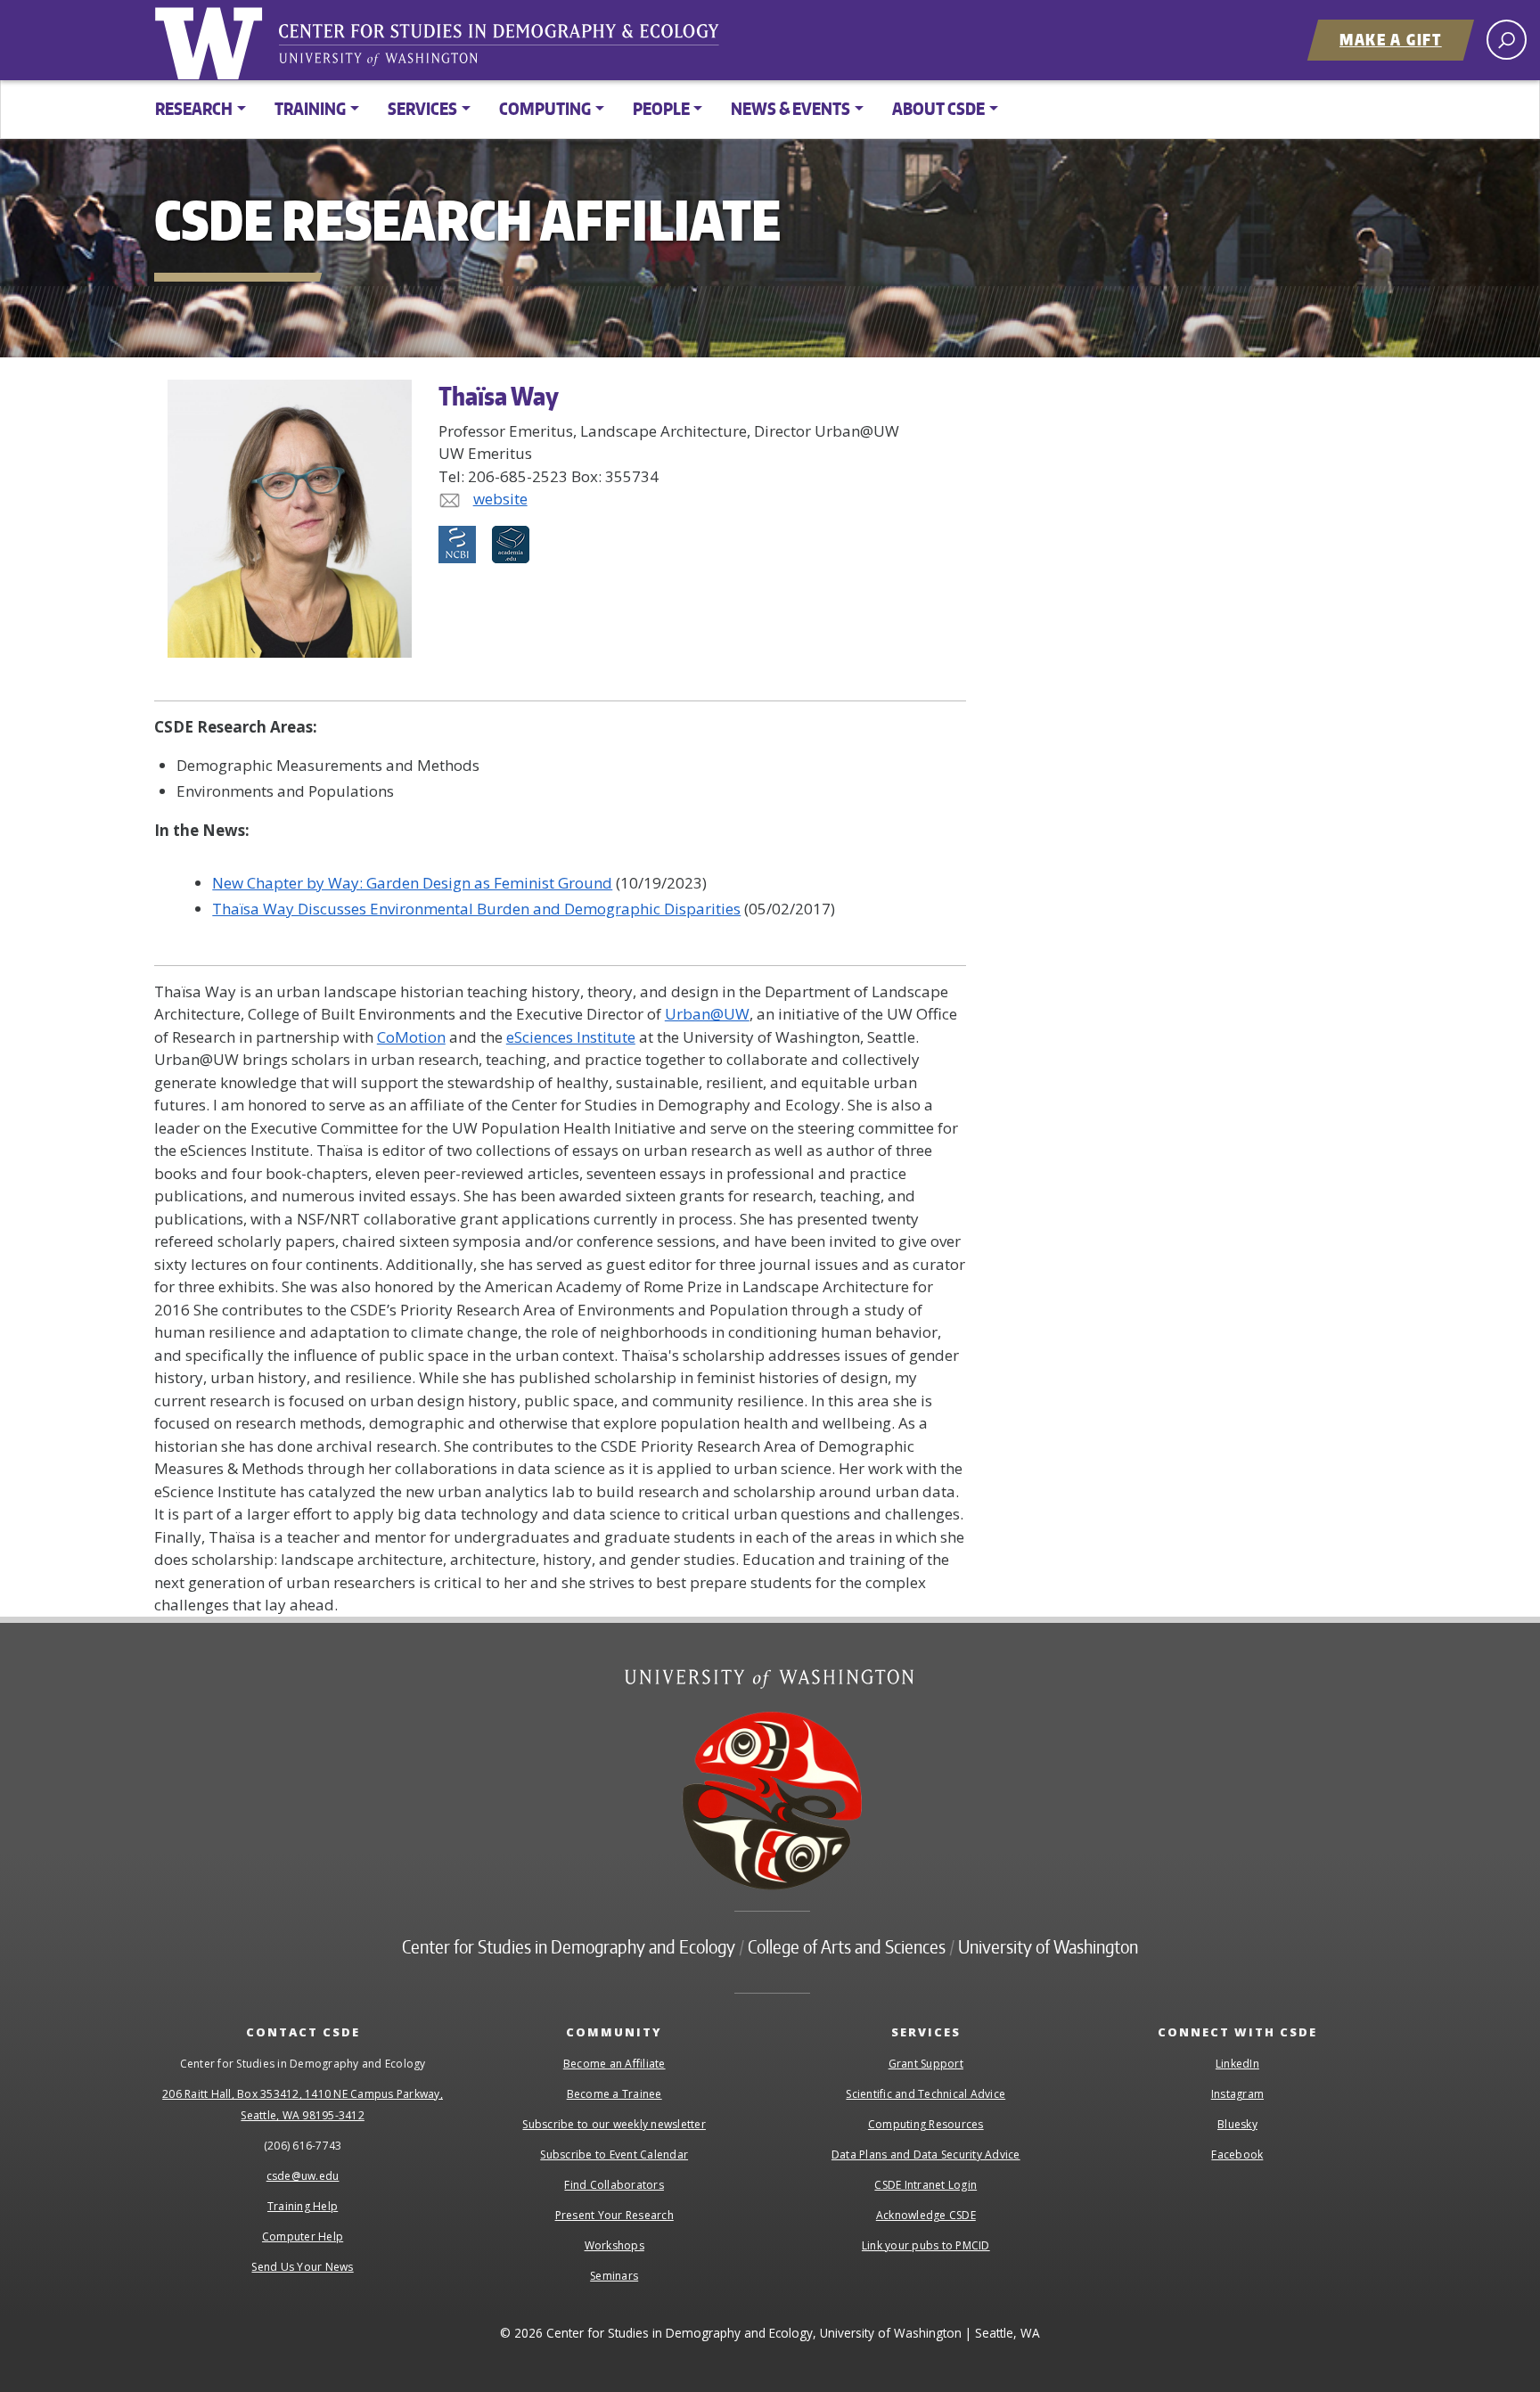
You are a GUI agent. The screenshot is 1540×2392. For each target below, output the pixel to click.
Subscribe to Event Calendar (614, 2154)
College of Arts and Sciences (847, 1946)
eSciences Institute (571, 1037)
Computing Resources (926, 2124)
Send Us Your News (302, 2267)
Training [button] (310, 108)
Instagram (1237, 2094)
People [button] (661, 108)
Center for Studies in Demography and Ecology (511, 49)
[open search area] (1507, 40)
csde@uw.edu (303, 2176)
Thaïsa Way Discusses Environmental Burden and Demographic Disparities (476, 909)
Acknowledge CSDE (926, 2215)
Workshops (614, 2245)
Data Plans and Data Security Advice (926, 2154)
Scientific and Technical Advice (926, 2094)
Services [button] (422, 108)
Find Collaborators (614, 2185)
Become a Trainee (614, 2094)
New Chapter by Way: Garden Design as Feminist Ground (412, 883)
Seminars (614, 2276)
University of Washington (212, 40)
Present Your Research (614, 2215)
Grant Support (926, 2064)
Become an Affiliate (614, 2064)
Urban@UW (707, 1014)
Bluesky (1237, 2124)
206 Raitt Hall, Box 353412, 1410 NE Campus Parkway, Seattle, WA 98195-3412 (303, 2105)
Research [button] (194, 108)
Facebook (1237, 2154)
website (500, 499)
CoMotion (411, 1037)
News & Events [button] (790, 108)
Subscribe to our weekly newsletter (614, 2124)
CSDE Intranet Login (926, 2185)
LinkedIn (1237, 2064)
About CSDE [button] (938, 108)
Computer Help (303, 2236)
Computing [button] (545, 108)
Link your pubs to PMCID (926, 2245)
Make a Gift (1391, 39)
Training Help (303, 2206)
